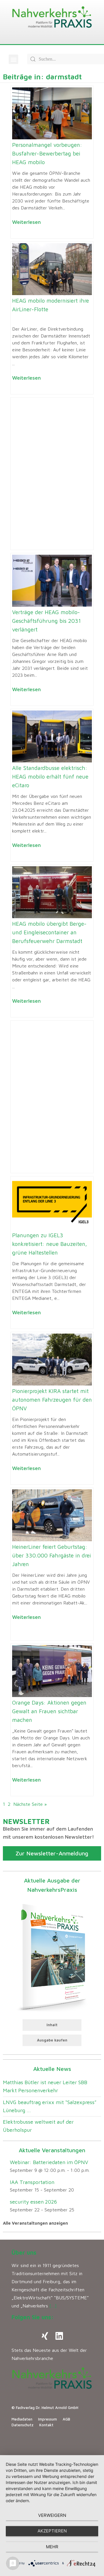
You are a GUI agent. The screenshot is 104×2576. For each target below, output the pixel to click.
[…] (53, 2306)
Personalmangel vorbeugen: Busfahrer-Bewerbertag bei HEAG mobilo (47, 153)
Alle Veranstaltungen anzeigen (35, 2223)
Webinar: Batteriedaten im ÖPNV (49, 2162)
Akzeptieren (52, 2531)
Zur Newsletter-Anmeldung (52, 1853)
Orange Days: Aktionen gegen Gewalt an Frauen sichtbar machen (49, 1711)
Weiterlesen (26, 222)
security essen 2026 (33, 2202)
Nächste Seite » (30, 1804)
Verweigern (52, 2515)
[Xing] (45, 2336)
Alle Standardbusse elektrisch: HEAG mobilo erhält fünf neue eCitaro (50, 777)
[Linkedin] (59, 2336)
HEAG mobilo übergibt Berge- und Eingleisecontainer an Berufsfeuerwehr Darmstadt (49, 932)
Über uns (24, 2252)
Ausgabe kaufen (52, 2040)
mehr (52, 2547)
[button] (13, 59)
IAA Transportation (32, 2182)
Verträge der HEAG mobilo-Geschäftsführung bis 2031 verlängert (47, 621)
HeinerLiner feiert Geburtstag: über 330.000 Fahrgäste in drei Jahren (52, 1555)
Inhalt (52, 2025)
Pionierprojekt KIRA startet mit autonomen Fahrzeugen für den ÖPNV (52, 1400)
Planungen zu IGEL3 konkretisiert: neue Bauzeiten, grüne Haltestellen (50, 1244)
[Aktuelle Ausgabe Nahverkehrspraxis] (52, 1956)
